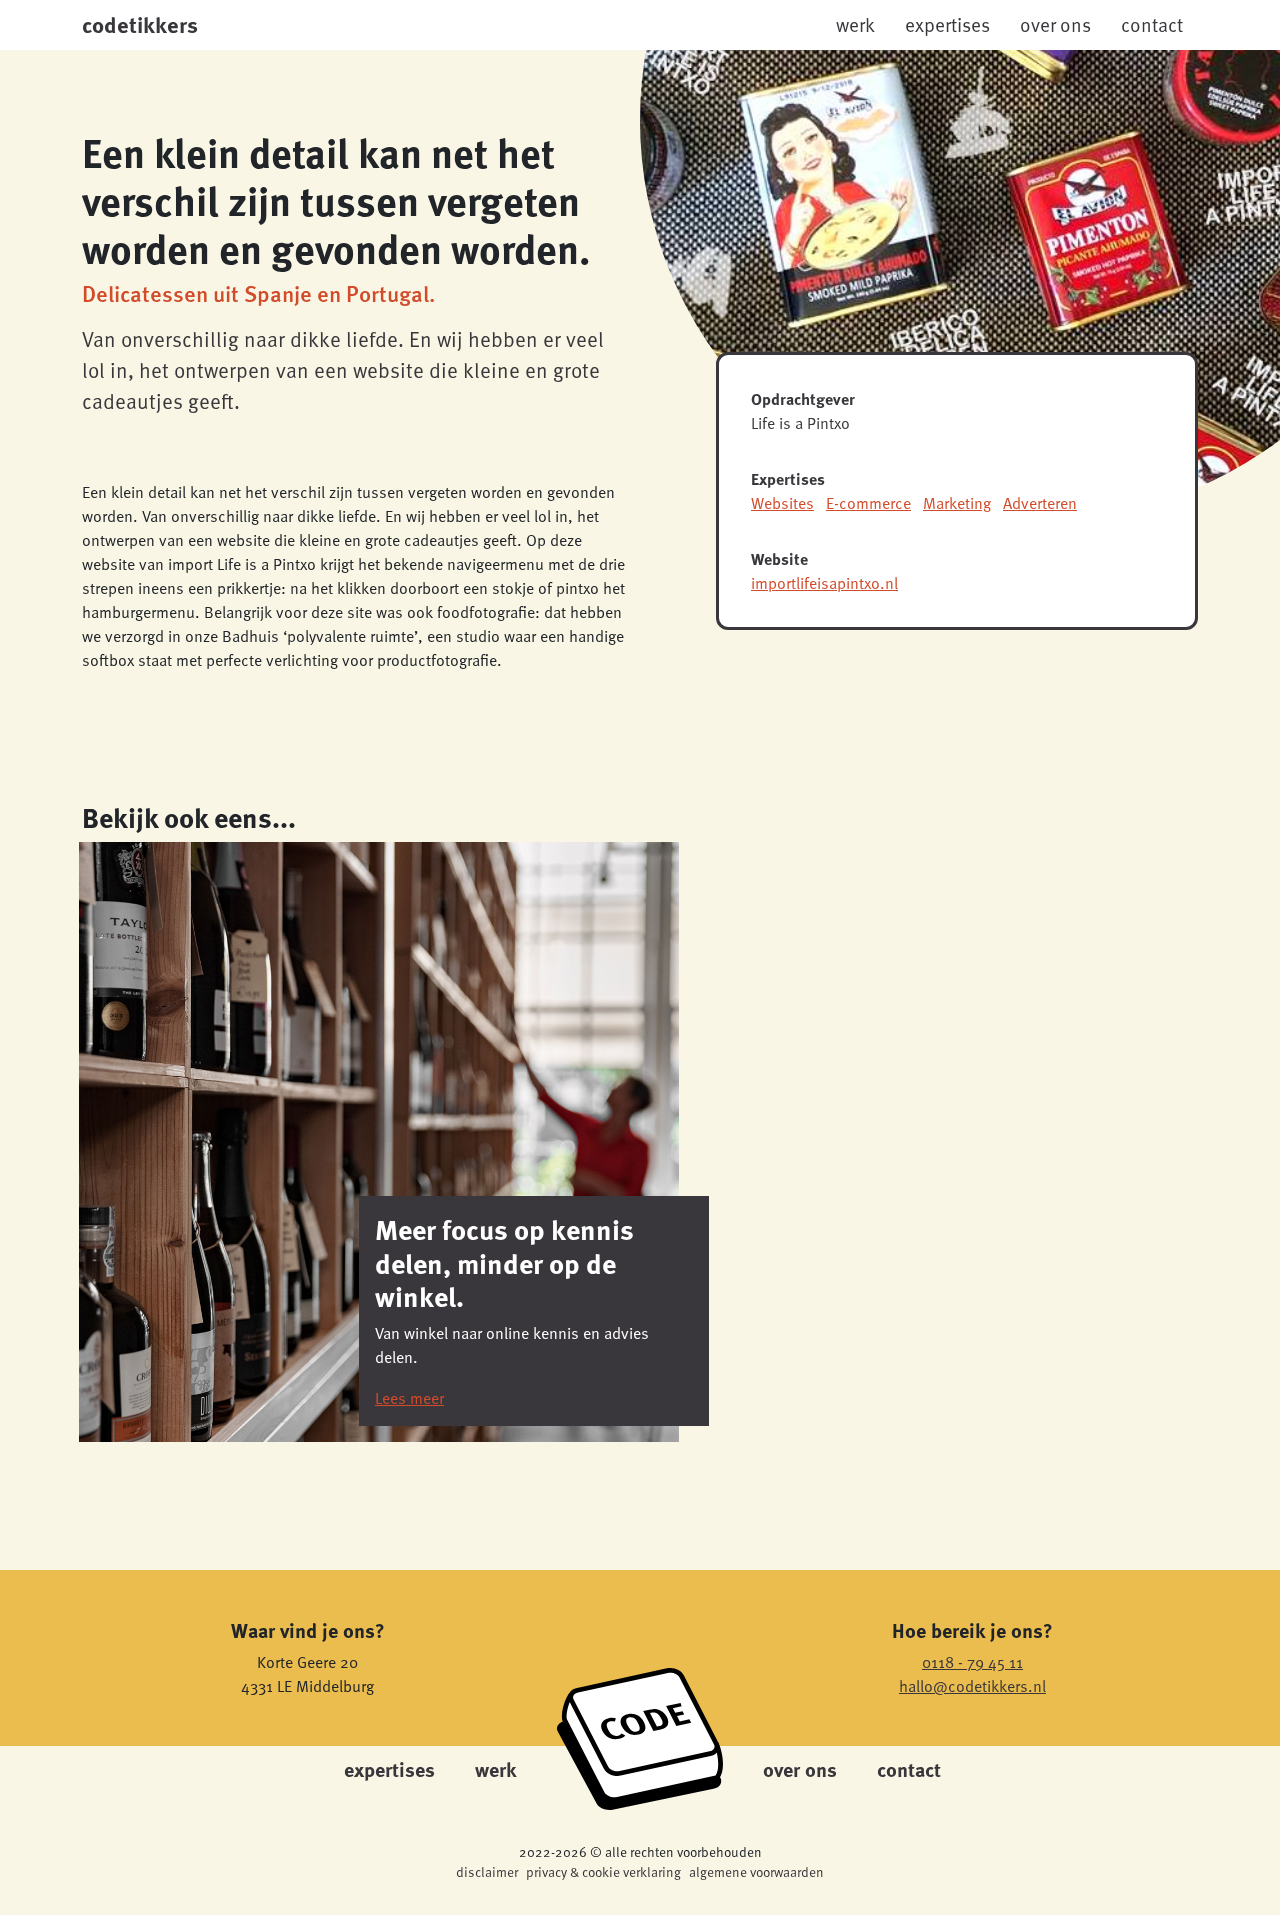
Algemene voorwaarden (756, 1871)
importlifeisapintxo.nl (824, 583)
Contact (1152, 24)
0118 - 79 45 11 (972, 1662)
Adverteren (1040, 503)
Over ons (1055, 24)
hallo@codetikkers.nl (972, 1686)
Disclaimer (487, 1871)
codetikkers (140, 24)
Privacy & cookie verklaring (603, 1871)
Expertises (947, 24)
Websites (782, 503)
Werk (855, 24)
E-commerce (868, 503)
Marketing (957, 503)
